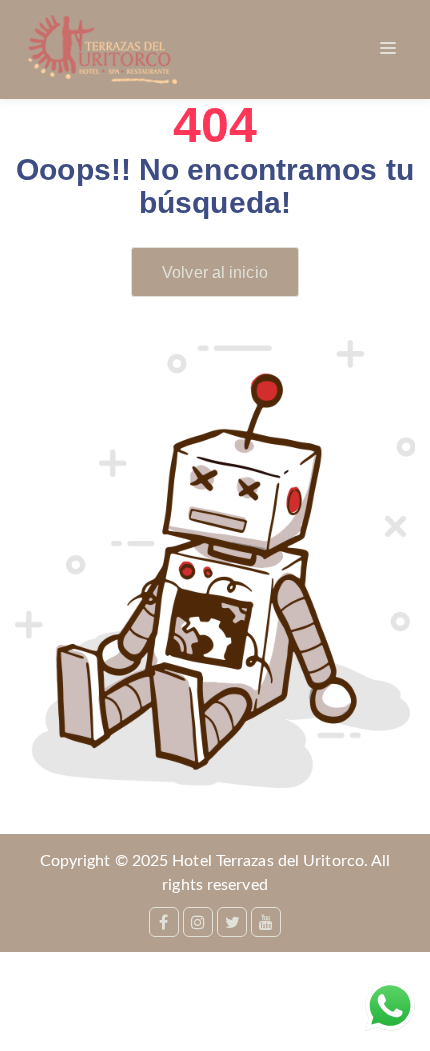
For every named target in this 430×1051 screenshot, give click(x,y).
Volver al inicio (215, 272)
